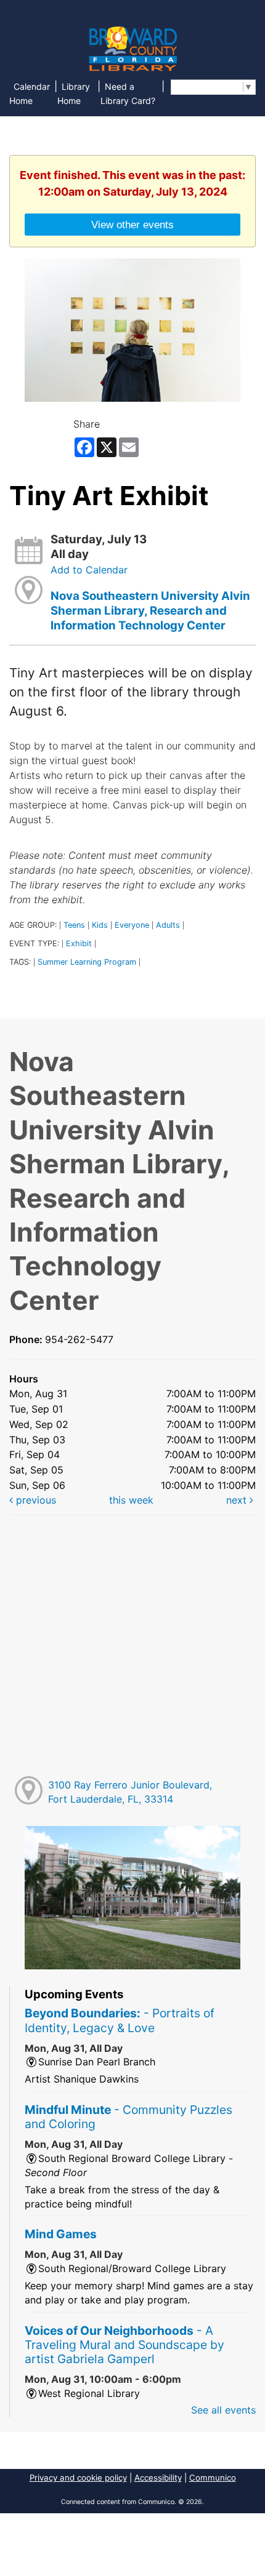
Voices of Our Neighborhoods (124, 2345)
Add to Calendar (89, 570)
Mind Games (61, 2234)
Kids (100, 925)
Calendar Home (30, 94)
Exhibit (79, 943)
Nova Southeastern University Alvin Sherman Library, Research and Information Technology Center (150, 611)
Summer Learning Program (87, 962)
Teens (74, 925)
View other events (132, 225)
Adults (168, 925)
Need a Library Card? (128, 94)
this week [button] (131, 1500)
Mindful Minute (128, 2117)
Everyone (132, 925)
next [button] (238, 1500)
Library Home (74, 94)
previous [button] (35, 1500)
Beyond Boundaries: (120, 2020)
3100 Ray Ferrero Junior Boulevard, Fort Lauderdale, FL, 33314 (130, 1792)
